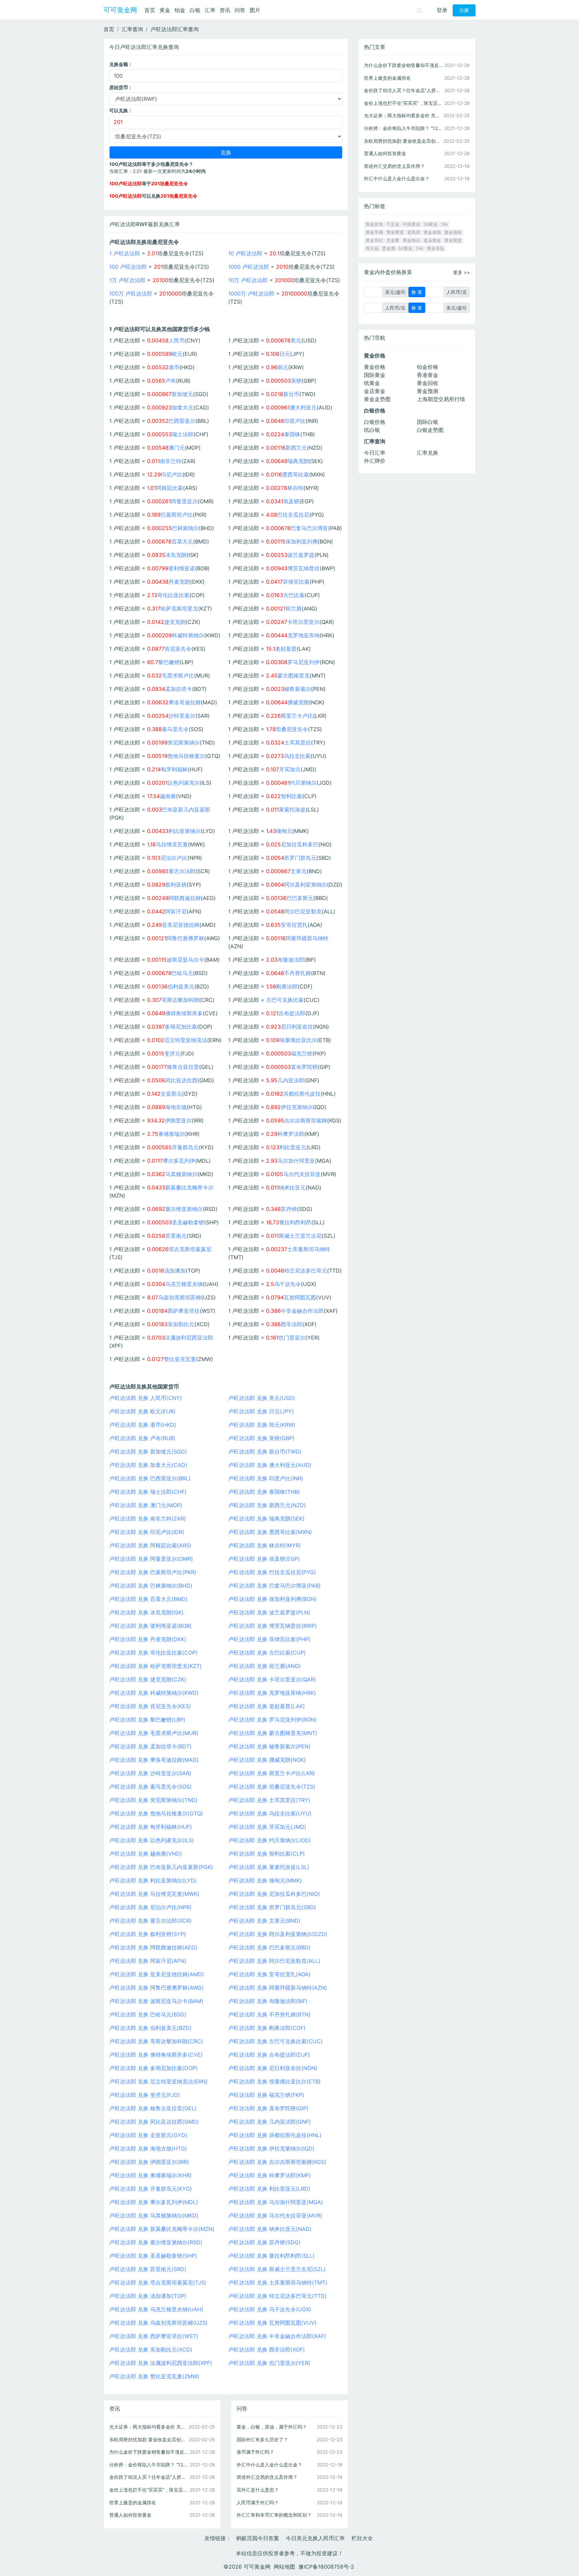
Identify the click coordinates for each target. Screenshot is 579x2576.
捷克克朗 (175, 622)
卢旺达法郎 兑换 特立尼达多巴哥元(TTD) (277, 2296)
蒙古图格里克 (294, 675)
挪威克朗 (298, 702)
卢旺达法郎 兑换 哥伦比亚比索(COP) (153, 1653)
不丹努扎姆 (298, 973)
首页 (150, 10)
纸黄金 (372, 383)
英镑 (296, 381)
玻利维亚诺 (182, 568)
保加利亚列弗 (302, 541)
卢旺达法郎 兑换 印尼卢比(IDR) (147, 1532)
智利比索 (292, 796)
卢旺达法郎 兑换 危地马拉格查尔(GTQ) (156, 1813)
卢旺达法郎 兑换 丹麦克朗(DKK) (148, 1639)
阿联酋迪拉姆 (185, 898)
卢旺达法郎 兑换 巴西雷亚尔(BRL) (150, 1478)
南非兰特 (171, 461)
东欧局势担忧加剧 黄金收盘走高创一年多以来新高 (149, 2439)
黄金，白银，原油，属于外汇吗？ (272, 2427)
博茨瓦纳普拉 (304, 568)
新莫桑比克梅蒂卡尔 (189, 1187)
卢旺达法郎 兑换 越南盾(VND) (146, 1854)
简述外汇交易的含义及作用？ (267, 2477)
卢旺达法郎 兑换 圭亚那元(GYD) (148, 2135)
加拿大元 (183, 407)
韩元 (283, 367)
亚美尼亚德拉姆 (181, 925)
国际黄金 (375, 375)
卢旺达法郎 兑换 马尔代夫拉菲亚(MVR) (275, 2215)
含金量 (393, 240)
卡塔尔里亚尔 (303, 622)
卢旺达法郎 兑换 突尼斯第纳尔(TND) (153, 1800)
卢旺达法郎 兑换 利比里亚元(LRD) (269, 2189)
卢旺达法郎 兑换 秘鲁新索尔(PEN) (269, 1746)
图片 (255, 10)
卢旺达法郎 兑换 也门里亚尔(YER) (269, 2363)
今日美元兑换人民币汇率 (315, 2538)
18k (444, 224)
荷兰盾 (294, 608)
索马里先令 (175, 729)
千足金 (393, 224)
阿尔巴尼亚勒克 (303, 911)
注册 (464, 10)
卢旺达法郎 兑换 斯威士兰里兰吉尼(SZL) (277, 2269)
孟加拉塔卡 (179, 689)
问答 (240, 10)
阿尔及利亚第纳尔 (306, 885)
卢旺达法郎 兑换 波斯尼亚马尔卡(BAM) (156, 2001)
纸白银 (372, 430)
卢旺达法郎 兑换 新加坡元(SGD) (148, 1452)
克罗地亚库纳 (304, 635)
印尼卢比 (172, 474)
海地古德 (176, 1107)
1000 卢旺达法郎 (249, 267)
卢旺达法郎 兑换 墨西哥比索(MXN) (270, 1532)
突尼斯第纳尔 (184, 743)
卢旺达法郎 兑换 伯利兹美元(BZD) (150, 2028)
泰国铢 (292, 434)
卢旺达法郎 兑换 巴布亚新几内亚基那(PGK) (161, 1867)
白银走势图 (430, 430)
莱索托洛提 (292, 810)
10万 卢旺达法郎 (248, 280)
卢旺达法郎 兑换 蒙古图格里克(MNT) (273, 1733)
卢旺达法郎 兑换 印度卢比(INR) (266, 1478)
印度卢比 (295, 421)
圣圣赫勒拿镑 (188, 1222)
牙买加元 (290, 769)
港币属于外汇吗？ (255, 2452)
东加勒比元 (181, 1324)
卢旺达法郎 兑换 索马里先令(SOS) (150, 1787)
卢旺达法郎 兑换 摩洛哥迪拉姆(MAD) (154, 1760)
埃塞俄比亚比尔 (298, 1040)
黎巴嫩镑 (169, 662)
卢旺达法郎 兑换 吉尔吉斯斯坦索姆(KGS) (277, 2162)
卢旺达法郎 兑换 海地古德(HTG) (148, 2148)
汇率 (210, 10)
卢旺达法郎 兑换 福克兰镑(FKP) (266, 2095)
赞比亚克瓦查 (180, 1359)
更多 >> (461, 272)
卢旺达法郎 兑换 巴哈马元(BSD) (148, 2014)
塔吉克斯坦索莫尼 (190, 1249)
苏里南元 (176, 1236)
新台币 (291, 394)
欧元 (177, 354)
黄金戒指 (432, 232)
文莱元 (299, 871)
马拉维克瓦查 (172, 844)
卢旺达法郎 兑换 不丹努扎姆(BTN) (269, 2014)
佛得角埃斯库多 (184, 1013)
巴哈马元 (182, 973)
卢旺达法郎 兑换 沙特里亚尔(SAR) (150, 1773)
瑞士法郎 (183, 434)
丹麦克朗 (179, 582)
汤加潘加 (175, 1271)
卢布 (171, 381)
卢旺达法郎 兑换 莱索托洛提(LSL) (269, 1867)
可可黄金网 (120, 10)
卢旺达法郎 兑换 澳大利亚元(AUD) (270, 1465)
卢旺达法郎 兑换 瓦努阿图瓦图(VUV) (272, 2323)
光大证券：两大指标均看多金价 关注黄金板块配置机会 (149, 2427)
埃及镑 (291, 501)
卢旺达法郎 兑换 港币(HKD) (143, 1425)
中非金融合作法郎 (302, 1311)
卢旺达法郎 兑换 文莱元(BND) (264, 1921)
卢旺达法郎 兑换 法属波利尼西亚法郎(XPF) (161, 2363)
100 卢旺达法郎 (128, 267)
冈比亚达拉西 (181, 1080)
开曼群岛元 (185, 1147)
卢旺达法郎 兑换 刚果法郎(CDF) (267, 2028)
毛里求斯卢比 (178, 675)
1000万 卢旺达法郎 (251, 294)
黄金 (165, 10)
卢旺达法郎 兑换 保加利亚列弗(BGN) (272, 1599)
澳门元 (177, 448)
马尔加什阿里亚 (296, 1161)
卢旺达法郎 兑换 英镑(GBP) (261, 1438)
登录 (442, 10)
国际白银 (428, 422)
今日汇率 (375, 453)
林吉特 (295, 488)
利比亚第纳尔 (185, 831)
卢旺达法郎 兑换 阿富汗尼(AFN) (148, 1961)
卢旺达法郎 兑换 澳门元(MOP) (146, 1505)
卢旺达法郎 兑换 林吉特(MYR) (265, 1545)
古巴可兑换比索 (285, 1000)
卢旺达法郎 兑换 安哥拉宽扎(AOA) (269, 1974)
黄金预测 (428, 391)
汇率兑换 (428, 453)
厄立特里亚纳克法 (186, 1040)
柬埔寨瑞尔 (172, 1134)
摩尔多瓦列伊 (179, 1161)
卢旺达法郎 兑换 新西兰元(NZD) (267, 1505)
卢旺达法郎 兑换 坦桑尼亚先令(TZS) (272, 1787)
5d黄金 (405, 248)
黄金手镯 (374, 232)
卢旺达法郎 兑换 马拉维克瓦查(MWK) (154, 1894)
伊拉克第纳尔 (297, 1107)
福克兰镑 (302, 1053)
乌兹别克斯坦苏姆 (180, 1297)
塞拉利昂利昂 (295, 1222)
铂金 (180, 10)
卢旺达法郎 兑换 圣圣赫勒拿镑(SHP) (153, 2256)
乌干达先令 (287, 1284)
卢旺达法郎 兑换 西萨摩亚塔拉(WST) (154, 2336)
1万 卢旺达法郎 (127, 280)
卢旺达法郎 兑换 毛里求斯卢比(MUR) (154, 1733)
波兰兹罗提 (301, 555)
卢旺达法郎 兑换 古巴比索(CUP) (267, 1653)
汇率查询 (132, 29)
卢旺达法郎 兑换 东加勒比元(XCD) (151, 2349)
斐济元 (172, 1053)
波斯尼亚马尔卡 (185, 960)
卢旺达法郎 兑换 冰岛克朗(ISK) (146, 1612)
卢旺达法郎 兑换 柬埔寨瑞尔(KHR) (150, 2175)
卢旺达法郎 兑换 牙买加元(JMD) (267, 1827)
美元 (296, 340)
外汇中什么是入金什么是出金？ (269, 2465)
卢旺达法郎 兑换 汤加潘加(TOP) (148, 2296)
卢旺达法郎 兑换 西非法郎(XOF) (267, 2349)
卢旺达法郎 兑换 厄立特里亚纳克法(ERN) (158, 2081)
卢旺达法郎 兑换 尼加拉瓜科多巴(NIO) (274, 1894)
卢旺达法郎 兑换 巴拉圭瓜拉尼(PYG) (272, 1572)
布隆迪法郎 (291, 960)
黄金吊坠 (436, 248)
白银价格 (375, 422)
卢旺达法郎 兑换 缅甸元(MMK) (265, 1880)
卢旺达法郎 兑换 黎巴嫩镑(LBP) (147, 1720)
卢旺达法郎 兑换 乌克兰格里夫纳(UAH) (156, 2309)
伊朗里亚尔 (178, 1120)
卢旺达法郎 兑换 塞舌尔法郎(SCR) (150, 1921)
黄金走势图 (377, 399)
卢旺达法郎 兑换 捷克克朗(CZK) (148, 1679)
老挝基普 (286, 649)
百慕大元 (182, 541)
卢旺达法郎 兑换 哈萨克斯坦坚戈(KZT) (155, 1666)
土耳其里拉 (298, 743)
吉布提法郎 (292, 1013)
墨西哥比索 (296, 474)
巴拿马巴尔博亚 (309, 528)
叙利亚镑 (176, 885)
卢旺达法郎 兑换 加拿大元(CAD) (148, 1465)
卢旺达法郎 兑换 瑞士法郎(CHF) (148, 1492)
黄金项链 (453, 232)
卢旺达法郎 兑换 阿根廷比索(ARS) (150, 1545)
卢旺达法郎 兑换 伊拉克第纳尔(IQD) (271, 2148)
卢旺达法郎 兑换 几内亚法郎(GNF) (270, 2122)
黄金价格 (375, 367)
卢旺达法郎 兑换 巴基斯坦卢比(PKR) (153, 1572)
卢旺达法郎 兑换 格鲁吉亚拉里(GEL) (153, 2108)
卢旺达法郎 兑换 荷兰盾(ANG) (265, 1666)
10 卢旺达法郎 (245, 253)
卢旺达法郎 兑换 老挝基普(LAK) (267, 1706)
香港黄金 (428, 375)
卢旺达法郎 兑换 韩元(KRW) (262, 1425)
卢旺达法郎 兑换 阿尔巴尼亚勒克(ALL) (274, 1961)
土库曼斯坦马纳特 (309, 1249)
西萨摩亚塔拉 (184, 1311)
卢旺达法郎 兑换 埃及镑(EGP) (264, 1559)
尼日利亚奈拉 (297, 1027)
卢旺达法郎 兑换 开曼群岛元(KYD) (151, 2189)
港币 (174, 367)
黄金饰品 (411, 240)
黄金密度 (395, 232)
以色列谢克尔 (184, 783)
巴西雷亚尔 (182, 421)
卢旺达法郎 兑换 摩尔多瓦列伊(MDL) (154, 2202)
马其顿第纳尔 (181, 1174)
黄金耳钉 (374, 240)
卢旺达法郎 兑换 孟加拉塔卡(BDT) (150, 1746)
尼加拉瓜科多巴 (300, 844)
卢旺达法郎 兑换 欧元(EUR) (142, 1411)
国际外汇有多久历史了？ (262, 2439)
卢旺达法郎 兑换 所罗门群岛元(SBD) (272, 1907)
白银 (195, 10)
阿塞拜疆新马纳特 (307, 938)
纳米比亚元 (292, 1187)
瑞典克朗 (298, 461)
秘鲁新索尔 (298, 689)
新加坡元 (182, 394)
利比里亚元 (293, 1147)
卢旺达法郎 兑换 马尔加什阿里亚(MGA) (276, 2202)
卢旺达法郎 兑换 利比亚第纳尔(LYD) (153, 1880)
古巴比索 (294, 595)
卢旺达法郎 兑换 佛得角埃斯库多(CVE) (156, 2055)
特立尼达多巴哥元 (306, 1271)
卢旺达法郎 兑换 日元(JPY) (261, 1411)
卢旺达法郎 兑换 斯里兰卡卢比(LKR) (272, 1773)
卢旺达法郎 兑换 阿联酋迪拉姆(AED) (153, 1947)
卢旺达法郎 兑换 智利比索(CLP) (267, 1854)
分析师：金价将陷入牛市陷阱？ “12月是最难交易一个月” (149, 2465)
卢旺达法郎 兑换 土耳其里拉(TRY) (269, 1800)
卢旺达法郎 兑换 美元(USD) (262, 1398)
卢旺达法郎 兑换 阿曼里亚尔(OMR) (151, 1559)
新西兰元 (296, 448)
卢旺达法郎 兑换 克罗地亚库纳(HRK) (272, 1693)
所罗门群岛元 (300, 858)
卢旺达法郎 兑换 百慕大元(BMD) (148, 1599)
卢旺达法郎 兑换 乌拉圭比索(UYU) (270, 1813)
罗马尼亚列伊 (304, 662)
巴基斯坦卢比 (177, 515)
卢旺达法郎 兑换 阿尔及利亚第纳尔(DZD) (278, 1934)
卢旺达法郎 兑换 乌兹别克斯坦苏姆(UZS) (158, 2323)
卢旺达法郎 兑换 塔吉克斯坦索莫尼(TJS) (158, 2282)
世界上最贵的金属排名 (133, 2502)
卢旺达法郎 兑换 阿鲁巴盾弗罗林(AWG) (156, 1988)
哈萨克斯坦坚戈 (179, 608)
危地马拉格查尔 (186, 756)
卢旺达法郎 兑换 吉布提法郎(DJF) (269, 2055)
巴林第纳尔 (185, 528)
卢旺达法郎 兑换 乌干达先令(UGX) (270, 2309)
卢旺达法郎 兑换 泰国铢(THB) (264, 1492)
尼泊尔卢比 (174, 858)
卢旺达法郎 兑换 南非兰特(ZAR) (148, 1519)
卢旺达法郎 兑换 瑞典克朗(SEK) (266, 1519)
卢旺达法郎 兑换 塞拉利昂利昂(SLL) (271, 2256)
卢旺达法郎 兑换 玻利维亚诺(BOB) (150, 1626)
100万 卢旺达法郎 (131, 294)
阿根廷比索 (170, 488)
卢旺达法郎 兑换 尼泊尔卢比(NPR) (150, 1907)
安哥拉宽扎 (294, 925)
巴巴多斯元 (300, 898)
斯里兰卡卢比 (297, 716)
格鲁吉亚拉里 (183, 1067)
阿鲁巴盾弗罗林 (185, 938)
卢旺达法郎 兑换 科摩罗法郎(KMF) (270, 2175)
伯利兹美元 (181, 986)
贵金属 (389, 248)
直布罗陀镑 (304, 1067)
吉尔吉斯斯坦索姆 (306, 1120)
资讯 (225, 10)
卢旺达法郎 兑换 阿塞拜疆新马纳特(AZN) (278, 1988)
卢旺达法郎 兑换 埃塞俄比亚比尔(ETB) (274, 2081)
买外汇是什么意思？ (258, 2490)
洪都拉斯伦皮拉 (302, 1094)
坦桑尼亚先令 (292, 729)
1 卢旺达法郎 (125, 253)
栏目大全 (362, 2538)
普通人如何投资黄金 (130, 2515)
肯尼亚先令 (178, 649)
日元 (285, 354)
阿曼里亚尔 (184, 501)
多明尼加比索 (181, 1027)
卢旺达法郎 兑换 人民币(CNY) (146, 1398)
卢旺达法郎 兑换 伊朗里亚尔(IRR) (149, 2162)
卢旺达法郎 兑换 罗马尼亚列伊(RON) (272, 1720)
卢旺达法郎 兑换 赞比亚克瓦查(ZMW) (154, 2376)
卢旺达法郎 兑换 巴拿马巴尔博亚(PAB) (274, 1586)
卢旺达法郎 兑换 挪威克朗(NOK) (267, 1760)
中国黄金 (411, 224)
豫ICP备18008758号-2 (326, 2567)
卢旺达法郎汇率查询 (175, 29)
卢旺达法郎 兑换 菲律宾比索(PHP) (269, 1639)
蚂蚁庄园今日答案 (258, 2538)
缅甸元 (284, 831)
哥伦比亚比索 (173, 595)
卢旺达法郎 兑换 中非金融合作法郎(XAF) (277, 2336)
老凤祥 (414, 232)
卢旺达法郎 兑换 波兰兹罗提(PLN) (269, 1612)
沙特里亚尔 (182, 716)
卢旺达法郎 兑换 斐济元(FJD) (145, 2095)
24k (420, 248)
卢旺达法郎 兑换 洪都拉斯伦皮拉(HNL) (275, 2135)
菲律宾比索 (296, 582)
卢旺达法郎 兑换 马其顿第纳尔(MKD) (154, 2215)
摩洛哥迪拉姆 (185, 702)
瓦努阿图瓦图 (300, 1297)
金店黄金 (375, 391)
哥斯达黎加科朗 (180, 1000)
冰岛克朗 (176, 555)
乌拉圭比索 (297, 756)
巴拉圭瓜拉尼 (293, 515)
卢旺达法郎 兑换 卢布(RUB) (142, 1438)
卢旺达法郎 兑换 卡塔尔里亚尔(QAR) (272, 1679)
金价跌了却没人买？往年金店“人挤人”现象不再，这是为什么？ (149, 2477)
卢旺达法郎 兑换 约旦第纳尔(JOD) (270, 1840)
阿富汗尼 (176, 911)
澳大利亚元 (303, 407)
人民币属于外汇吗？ (258, 2502)
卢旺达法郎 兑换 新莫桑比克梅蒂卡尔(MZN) (162, 2229)
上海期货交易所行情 (441, 399)
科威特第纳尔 (188, 635)
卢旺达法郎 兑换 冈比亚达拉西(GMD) (154, 2122)
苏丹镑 (289, 1209)
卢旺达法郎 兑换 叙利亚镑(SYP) (148, 1934)
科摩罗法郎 (291, 1134)
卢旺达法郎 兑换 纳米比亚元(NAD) (270, 2229)
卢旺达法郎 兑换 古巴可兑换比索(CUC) (275, 2041)
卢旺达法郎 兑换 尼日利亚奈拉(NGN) (273, 2068)
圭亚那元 (171, 1094)
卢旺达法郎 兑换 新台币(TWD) (265, 1452)
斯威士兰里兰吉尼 (300, 1236)
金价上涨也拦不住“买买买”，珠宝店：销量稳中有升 (149, 2490)
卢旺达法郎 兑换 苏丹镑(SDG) (264, 2242)
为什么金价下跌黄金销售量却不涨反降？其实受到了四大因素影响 (149, 2452)
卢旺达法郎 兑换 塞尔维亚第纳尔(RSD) (156, 2242)
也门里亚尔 (292, 1338)
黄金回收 (428, 383)
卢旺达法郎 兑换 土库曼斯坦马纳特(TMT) (278, 2282)
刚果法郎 (287, 986)
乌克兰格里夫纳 (184, 1284)
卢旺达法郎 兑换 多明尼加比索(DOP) (153, 2068)
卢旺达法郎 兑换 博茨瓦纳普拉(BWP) (273, 1626)
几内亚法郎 (291, 1080)
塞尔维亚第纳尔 (184, 1209)
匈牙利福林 (174, 769)
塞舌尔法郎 (182, 871)
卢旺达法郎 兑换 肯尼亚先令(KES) (150, 1706)
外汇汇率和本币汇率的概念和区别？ (274, 2515)
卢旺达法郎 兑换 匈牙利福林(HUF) (151, 1827)
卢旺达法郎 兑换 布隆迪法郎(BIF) (268, 2001)
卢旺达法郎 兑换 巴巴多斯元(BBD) (269, 1947)
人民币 (177, 340)
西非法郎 (292, 1324)
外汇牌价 (375, 461)
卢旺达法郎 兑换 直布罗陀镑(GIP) (268, 2108)
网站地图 (284, 2567)
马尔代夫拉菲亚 (302, 1174)
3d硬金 (431, 224)
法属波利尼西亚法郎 (189, 1338)
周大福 (372, 248)
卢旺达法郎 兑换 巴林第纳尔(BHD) (151, 1586)
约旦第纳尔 (303, 783)
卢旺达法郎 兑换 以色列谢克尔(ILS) (152, 1840)
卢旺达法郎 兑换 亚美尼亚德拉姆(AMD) (157, 1974)
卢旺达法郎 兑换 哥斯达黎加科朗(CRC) (156, 2041)
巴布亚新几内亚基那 (186, 810)
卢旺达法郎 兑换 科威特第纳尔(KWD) (154, 1693)
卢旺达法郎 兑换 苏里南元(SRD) (148, 2269)
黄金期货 (453, 240)
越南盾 (168, 796)
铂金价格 (428, 367)
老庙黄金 (432, 240)
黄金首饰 (374, 224)
